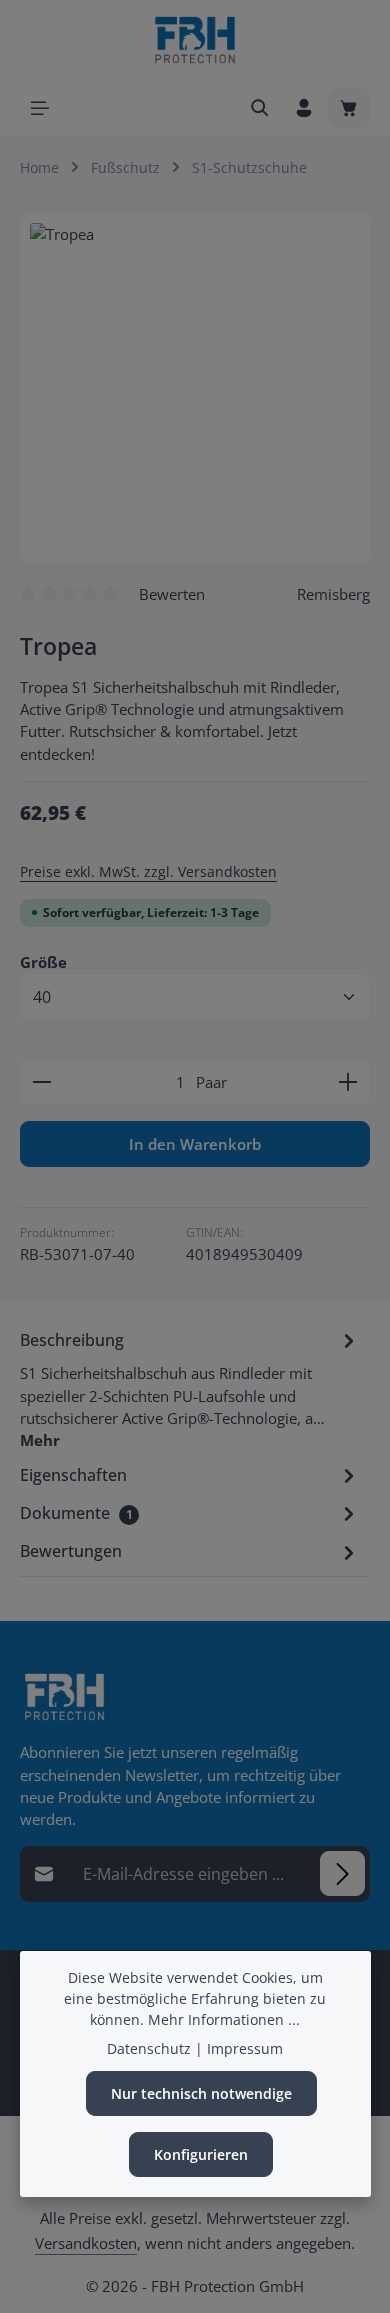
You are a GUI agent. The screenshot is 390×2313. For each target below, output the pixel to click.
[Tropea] (195, 388)
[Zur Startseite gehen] (194, 40)
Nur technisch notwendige (201, 2093)
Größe (43, 961)
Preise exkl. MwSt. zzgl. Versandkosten (148, 871)
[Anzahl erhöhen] (348, 1082)
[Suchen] (260, 108)
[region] (195, 388)
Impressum (245, 2048)
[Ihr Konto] (304, 108)
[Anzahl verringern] (41, 1082)
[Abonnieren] (342, 1873)
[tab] (190, 1388)
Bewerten (172, 594)
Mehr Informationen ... (224, 2019)
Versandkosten (86, 2243)
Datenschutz (149, 2048)
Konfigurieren (201, 2154)
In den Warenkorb (195, 1144)
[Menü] (40, 108)
